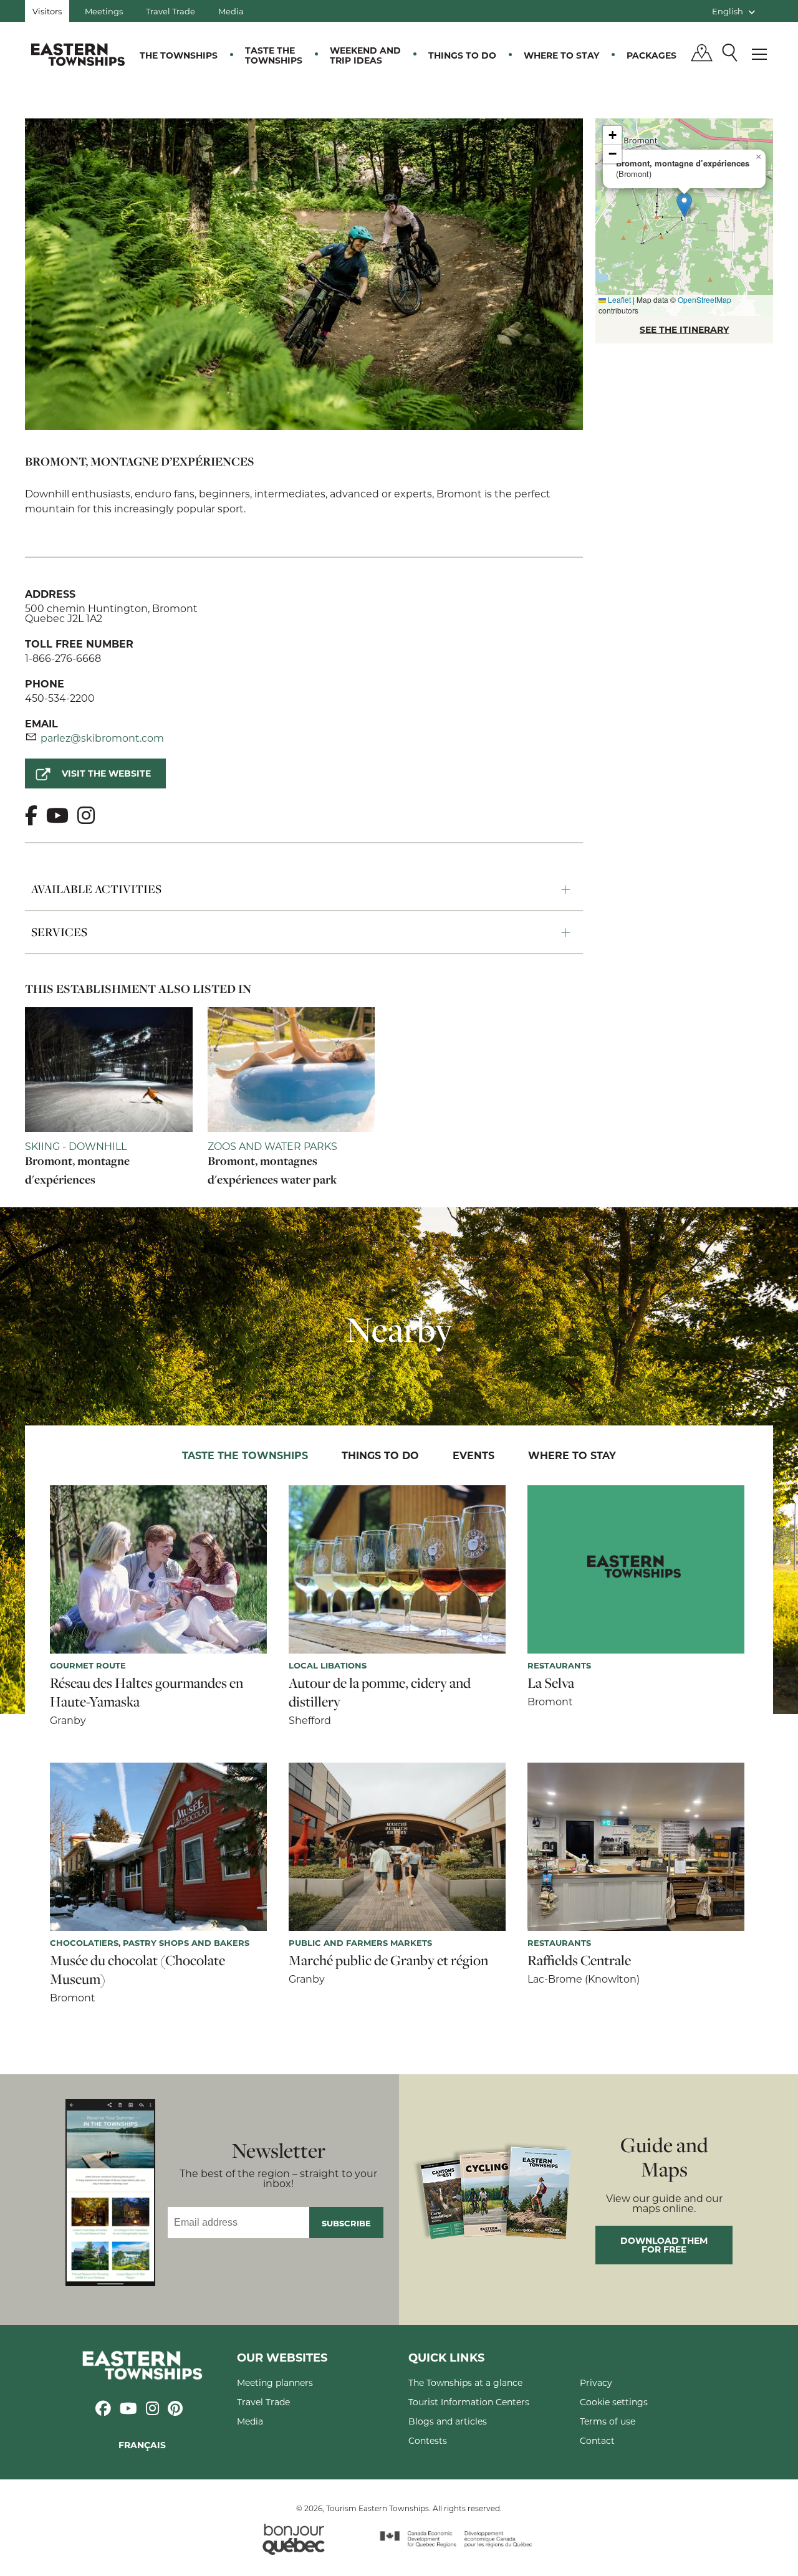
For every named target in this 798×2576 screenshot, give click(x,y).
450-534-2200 (60, 698)
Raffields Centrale (579, 1960)
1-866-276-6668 (63, 658)
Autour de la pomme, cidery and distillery (380, 1692)
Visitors (47, 11)
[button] (684, 205)
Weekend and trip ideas (365, 55)
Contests (428, 2440)
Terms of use (608, 2421)
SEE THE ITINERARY (684, 329)
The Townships (179, 55)
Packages (651, 55)
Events (474, 1455)
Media (231, 11)
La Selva (551, 1683)
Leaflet (618, 299)
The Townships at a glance (465, 2382)
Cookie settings (614, 2402)
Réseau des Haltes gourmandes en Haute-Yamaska (147, 1692)
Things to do (462, 55)
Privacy (596, 2382)
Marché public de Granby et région (388, 1960)
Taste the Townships (274, 55)
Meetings (104, 11)
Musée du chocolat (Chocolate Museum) (137, 1970)
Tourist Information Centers (469, 2402)
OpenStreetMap (704, 299)
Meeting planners (275, 2382)
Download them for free (664, 2245)
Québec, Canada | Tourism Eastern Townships (78, 54)
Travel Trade (171, 11)
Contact (597, 2440)
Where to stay (561, 55)
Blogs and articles (448, 2421)
